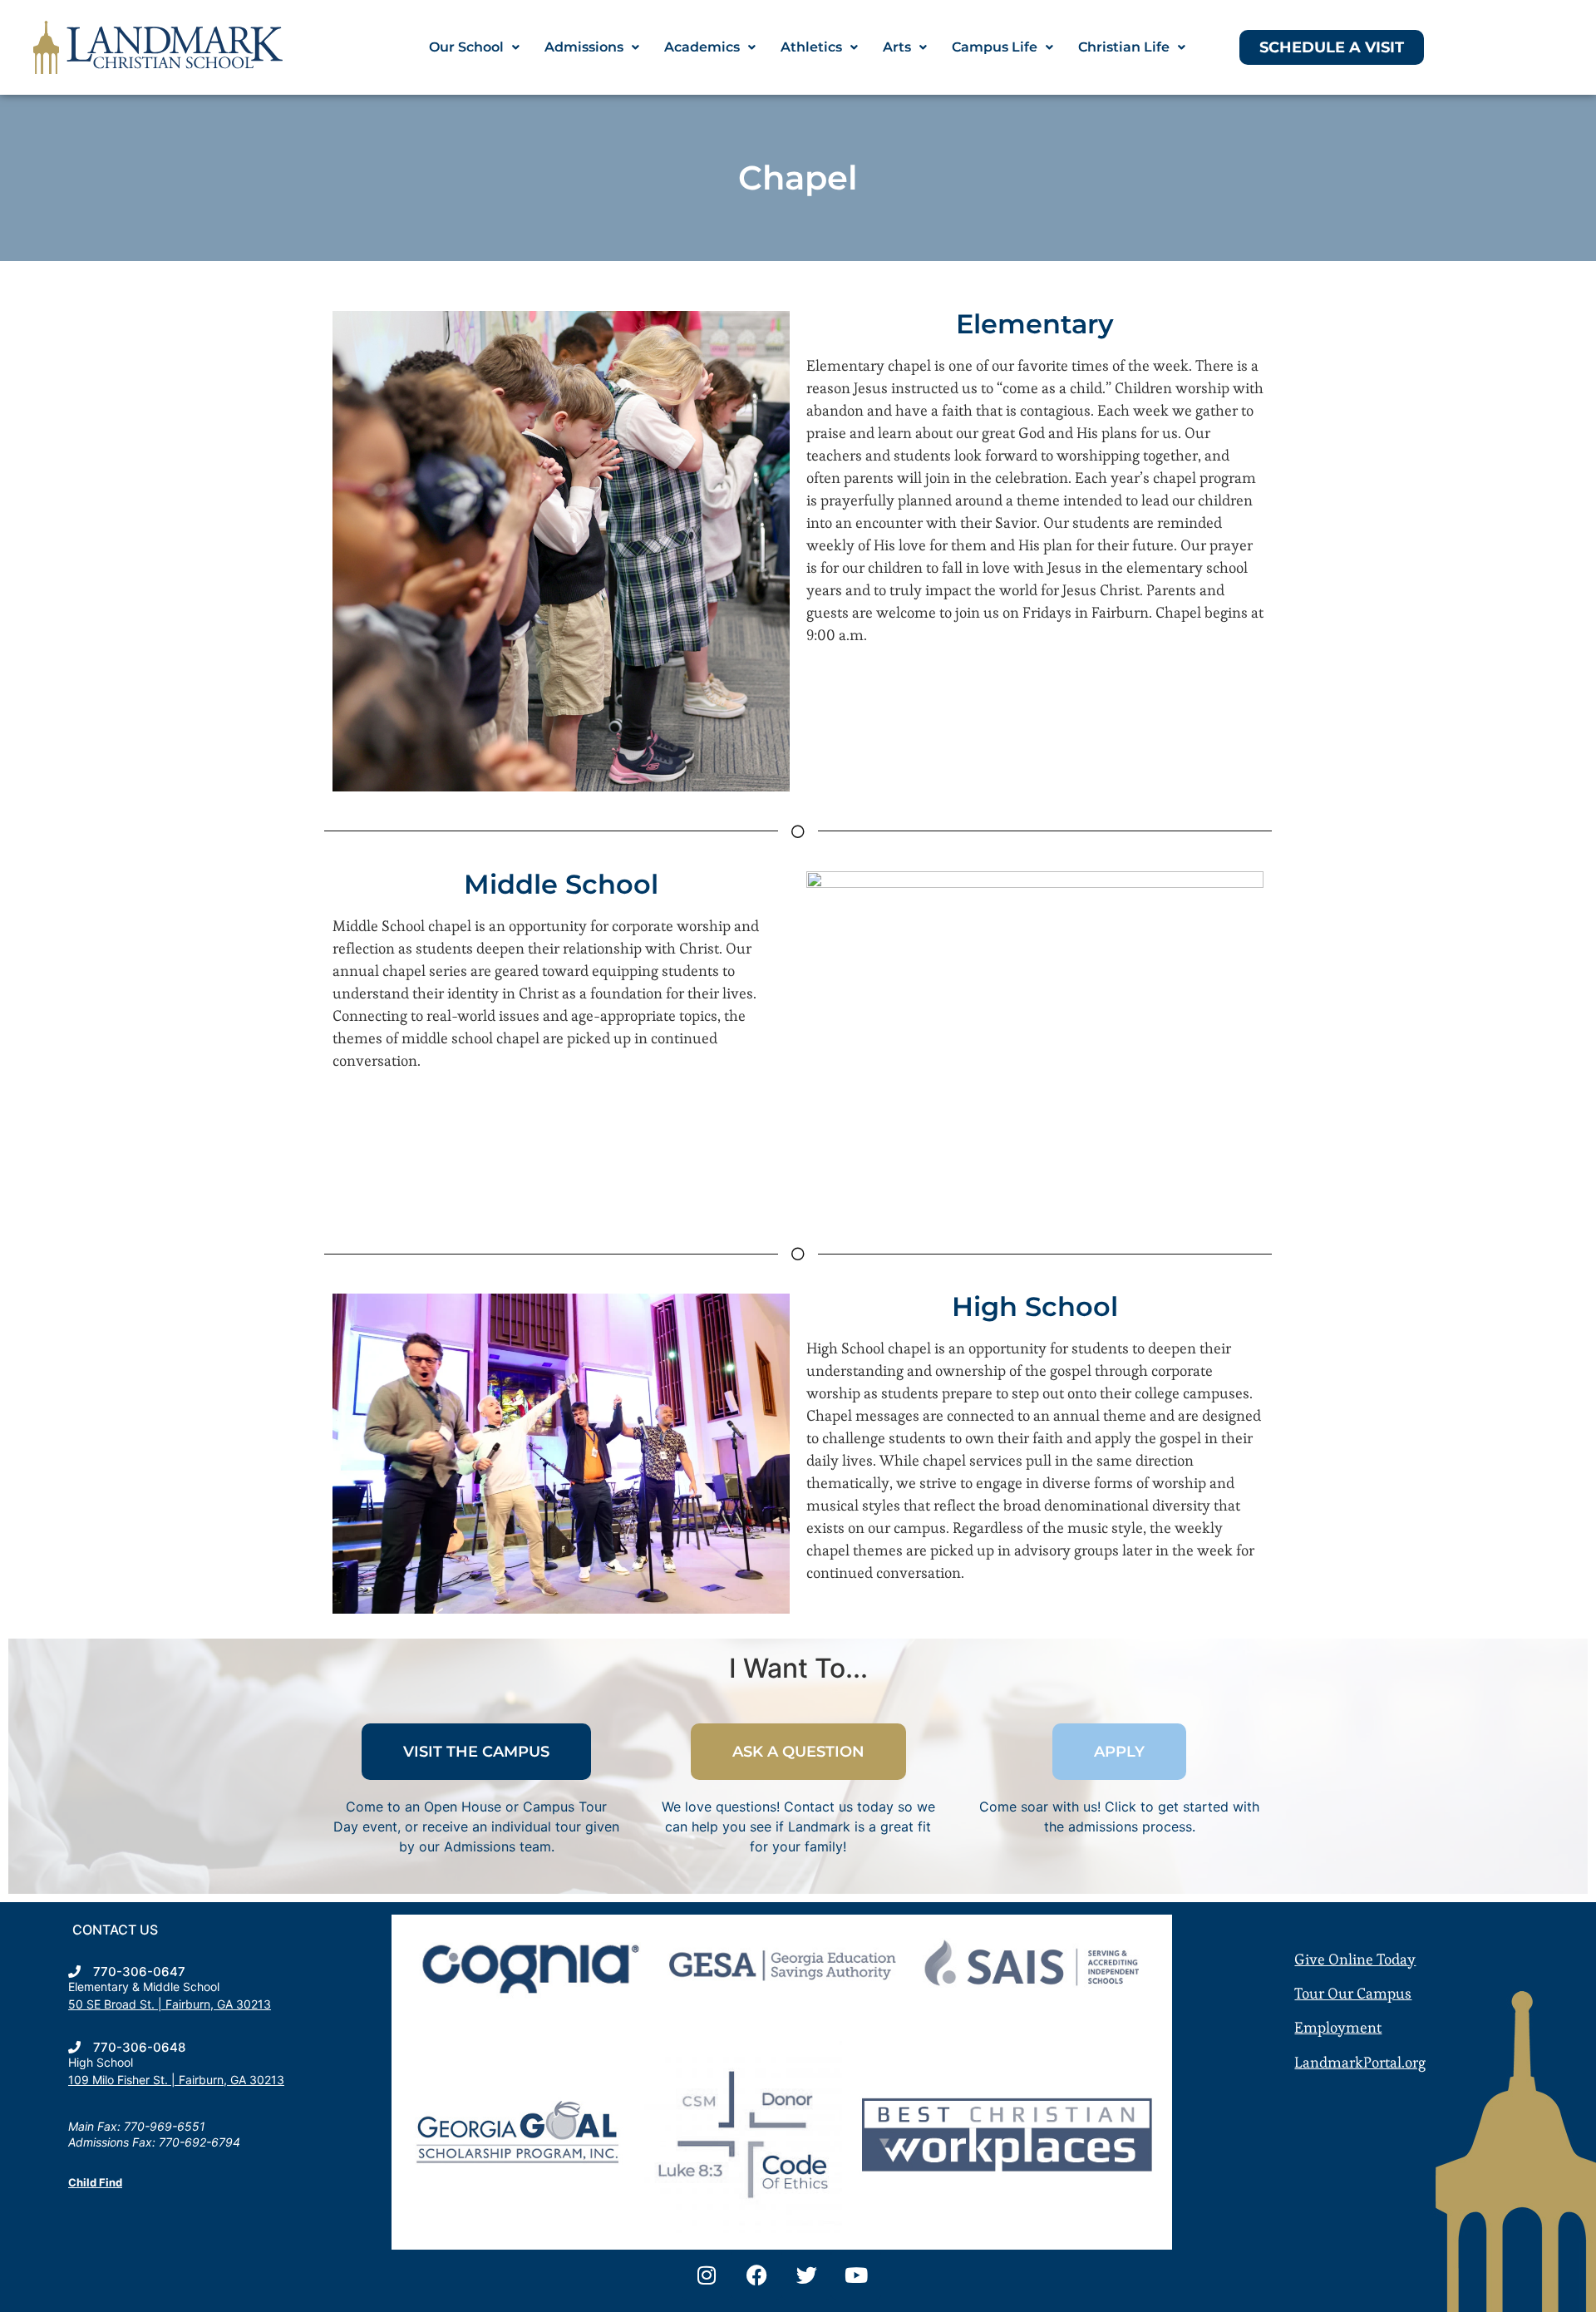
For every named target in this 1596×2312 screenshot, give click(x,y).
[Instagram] (707, 2275)
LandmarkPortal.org (1360, 2062)
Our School (466, 47)
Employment (1338, 2027)
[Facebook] (756, 2275)
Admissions (584, 47)
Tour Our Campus (1353, 1993)
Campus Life (995, 47)
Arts (897, 47)
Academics (702, 47)
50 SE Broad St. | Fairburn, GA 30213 (170, 2004)
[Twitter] (806, 2275)
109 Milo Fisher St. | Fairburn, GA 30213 (176, 2080)
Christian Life (1124, 47)
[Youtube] (856, 2275)
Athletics (811, 47)
